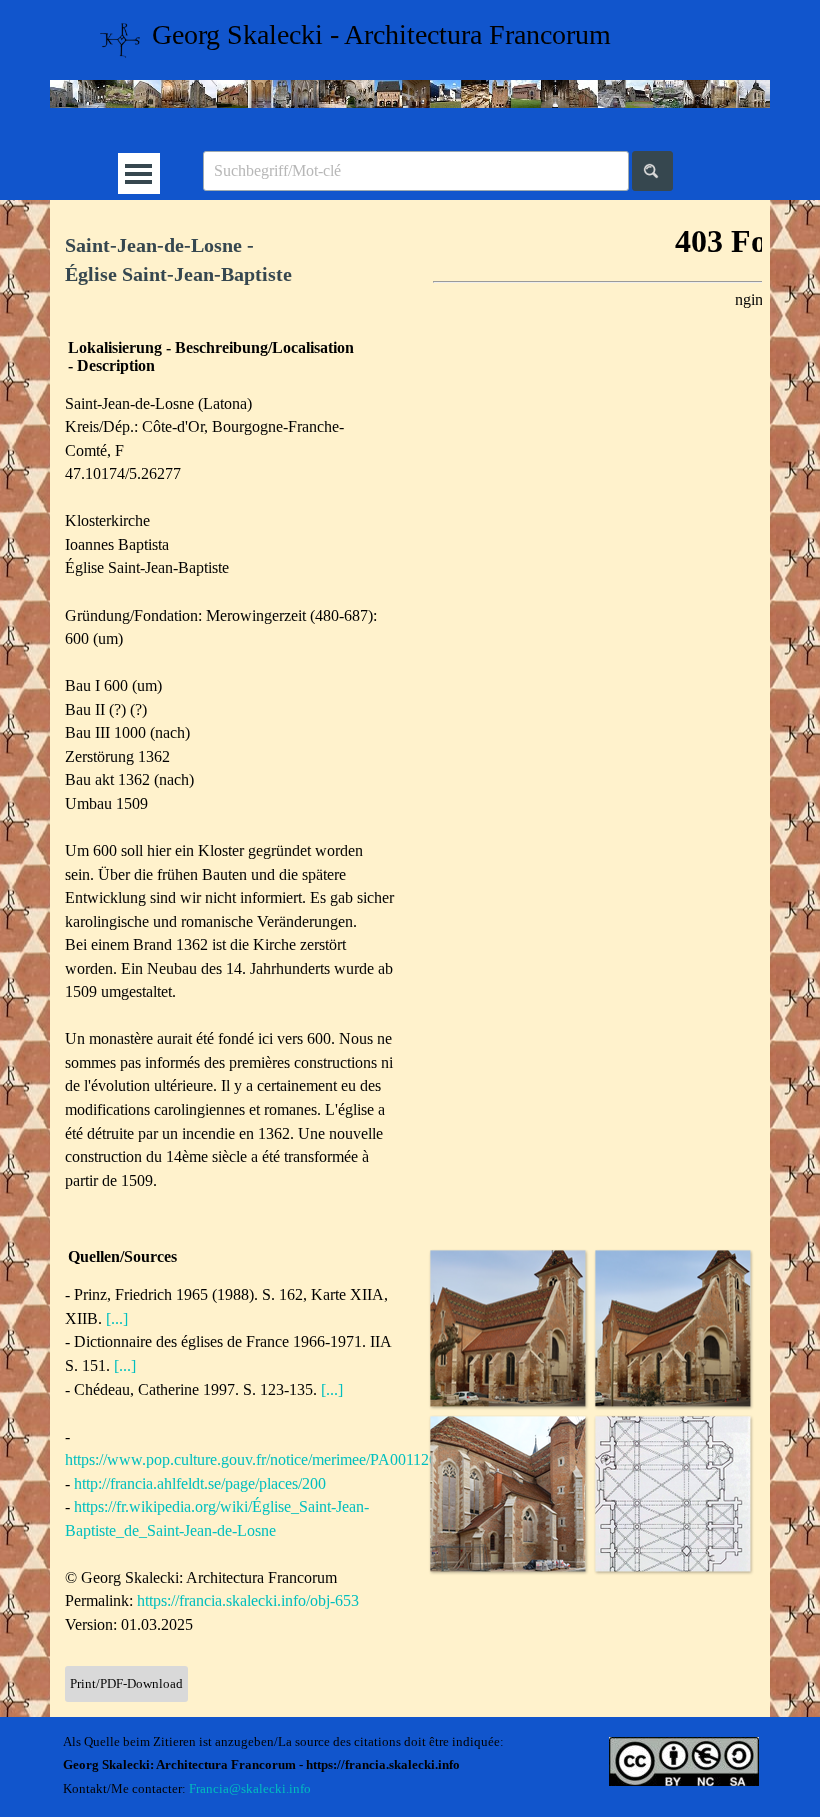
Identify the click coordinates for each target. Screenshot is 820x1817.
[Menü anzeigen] (138, 173)
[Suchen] (652, 171)
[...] (117, 1318)
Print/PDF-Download (126, 1683)
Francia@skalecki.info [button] (250, 1788)
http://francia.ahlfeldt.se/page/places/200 (200, 1483)
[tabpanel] (230, 261)
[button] (507, 1327)
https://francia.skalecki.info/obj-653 (248, 1600)
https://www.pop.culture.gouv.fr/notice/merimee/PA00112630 (259, 1459)
